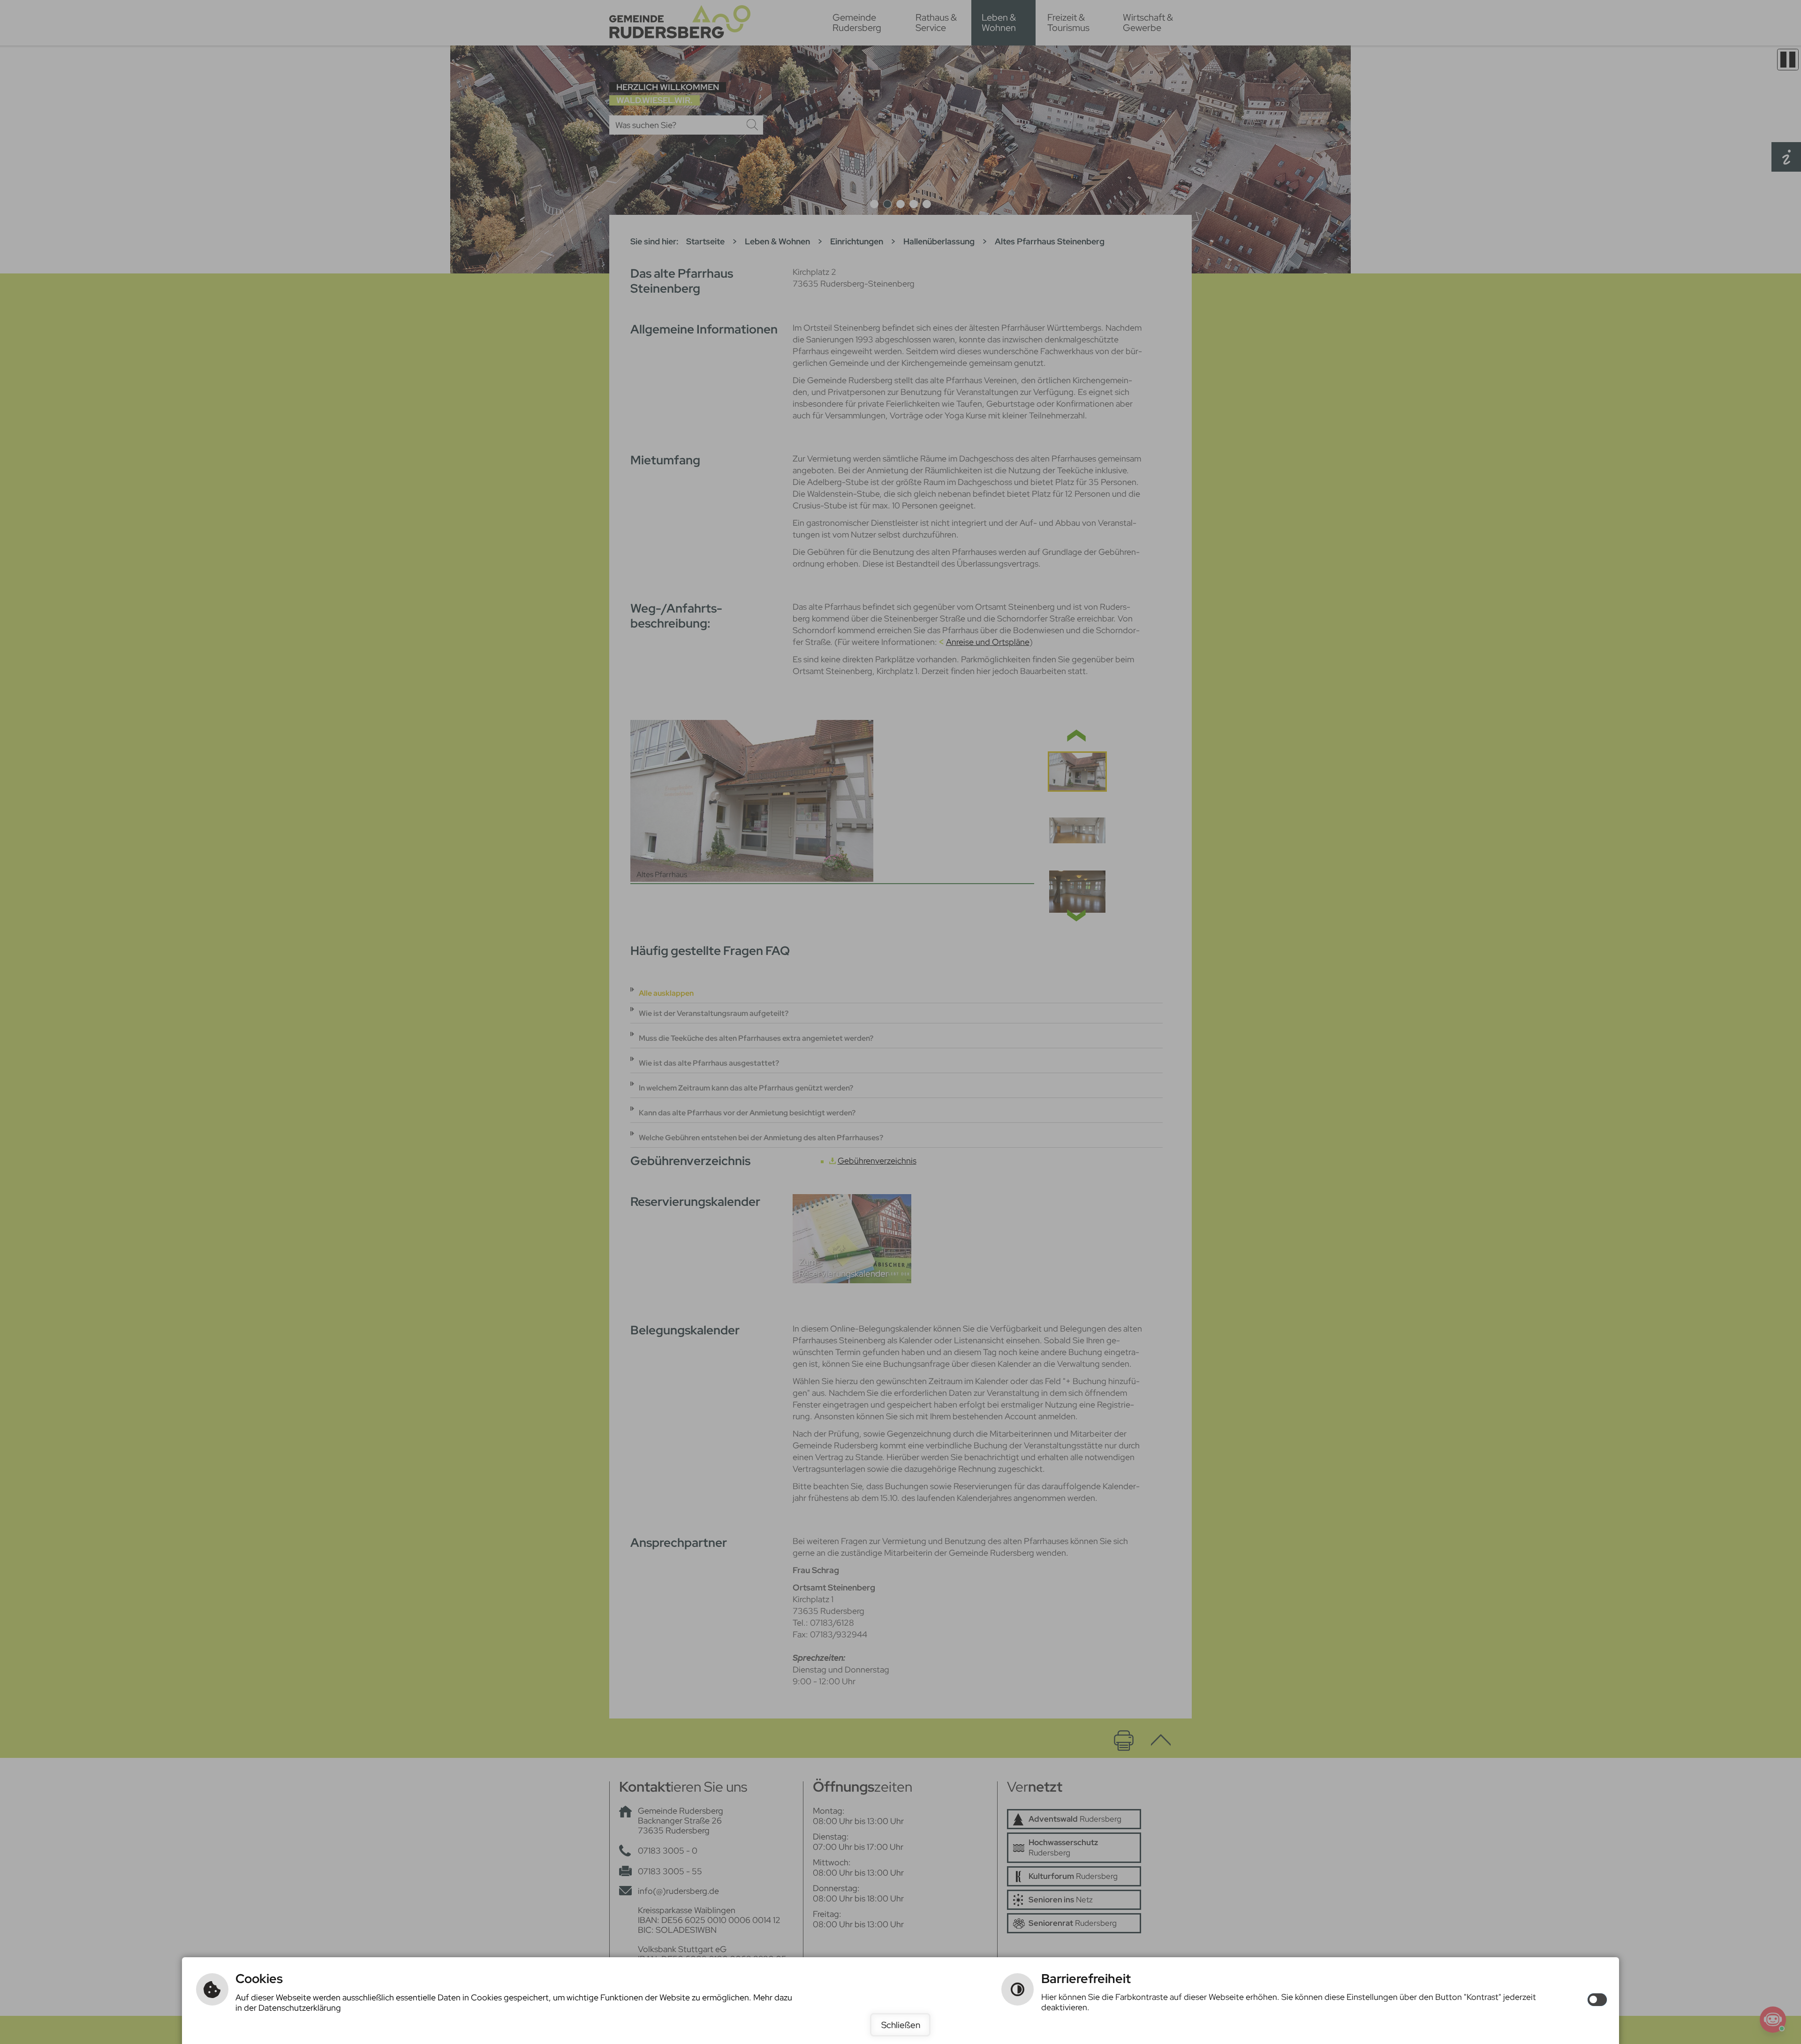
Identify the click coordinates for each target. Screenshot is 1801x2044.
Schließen (901, 2025)
